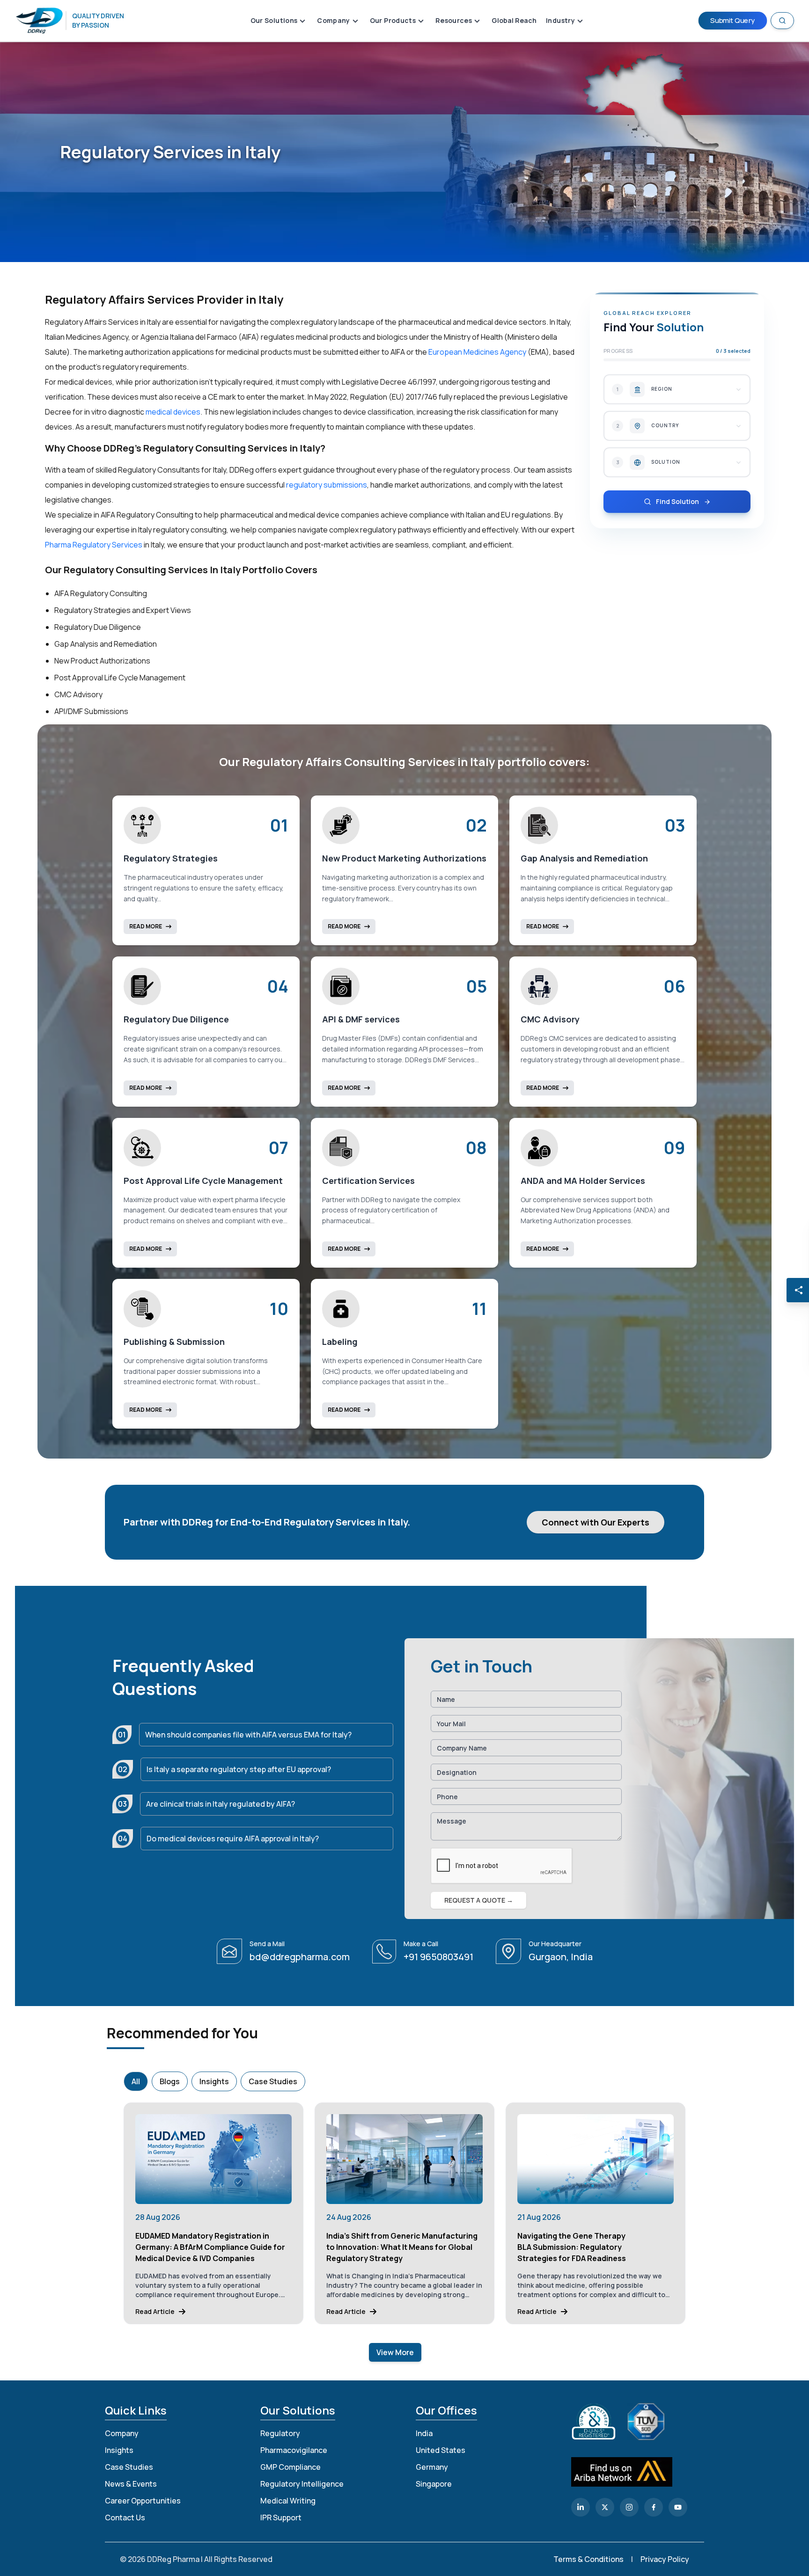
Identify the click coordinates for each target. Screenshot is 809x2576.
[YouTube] (678, 2507)
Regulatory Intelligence (302, 2484)
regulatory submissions (327, 485)
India (424, 2433)
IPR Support (281, 2518)
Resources (454, 20)
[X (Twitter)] (605, 2507)
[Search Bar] (782, 21)
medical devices (173, 412)
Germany (432, 2467)
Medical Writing (288, 2501)
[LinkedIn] (581, 2507)
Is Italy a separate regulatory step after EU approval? (239, 1769)
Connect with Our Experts (596, 1522)
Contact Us (125, 2518)
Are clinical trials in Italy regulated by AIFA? (221, 1804)
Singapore (434, 2484)
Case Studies (273, 2081)
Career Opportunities (143, 2501)
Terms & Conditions (588, 2559)
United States (441, 2450)
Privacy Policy (665, 2559)
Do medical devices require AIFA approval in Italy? (233, 1839)
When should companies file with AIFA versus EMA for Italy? (248, 1735)
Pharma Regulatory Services (94, 545)
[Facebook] (654, 2507)
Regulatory (280, 2433)
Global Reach (514, 20)
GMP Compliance (291, 2467)
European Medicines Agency (477, 352)
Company (122, 2433)
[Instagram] (629, 2507)
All (136, 2081)
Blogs (170, 2081)
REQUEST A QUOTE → (479, 1900)
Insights (214, 2081)
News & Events (131, 2484)
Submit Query (732, 20)
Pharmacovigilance (294, 2450)
